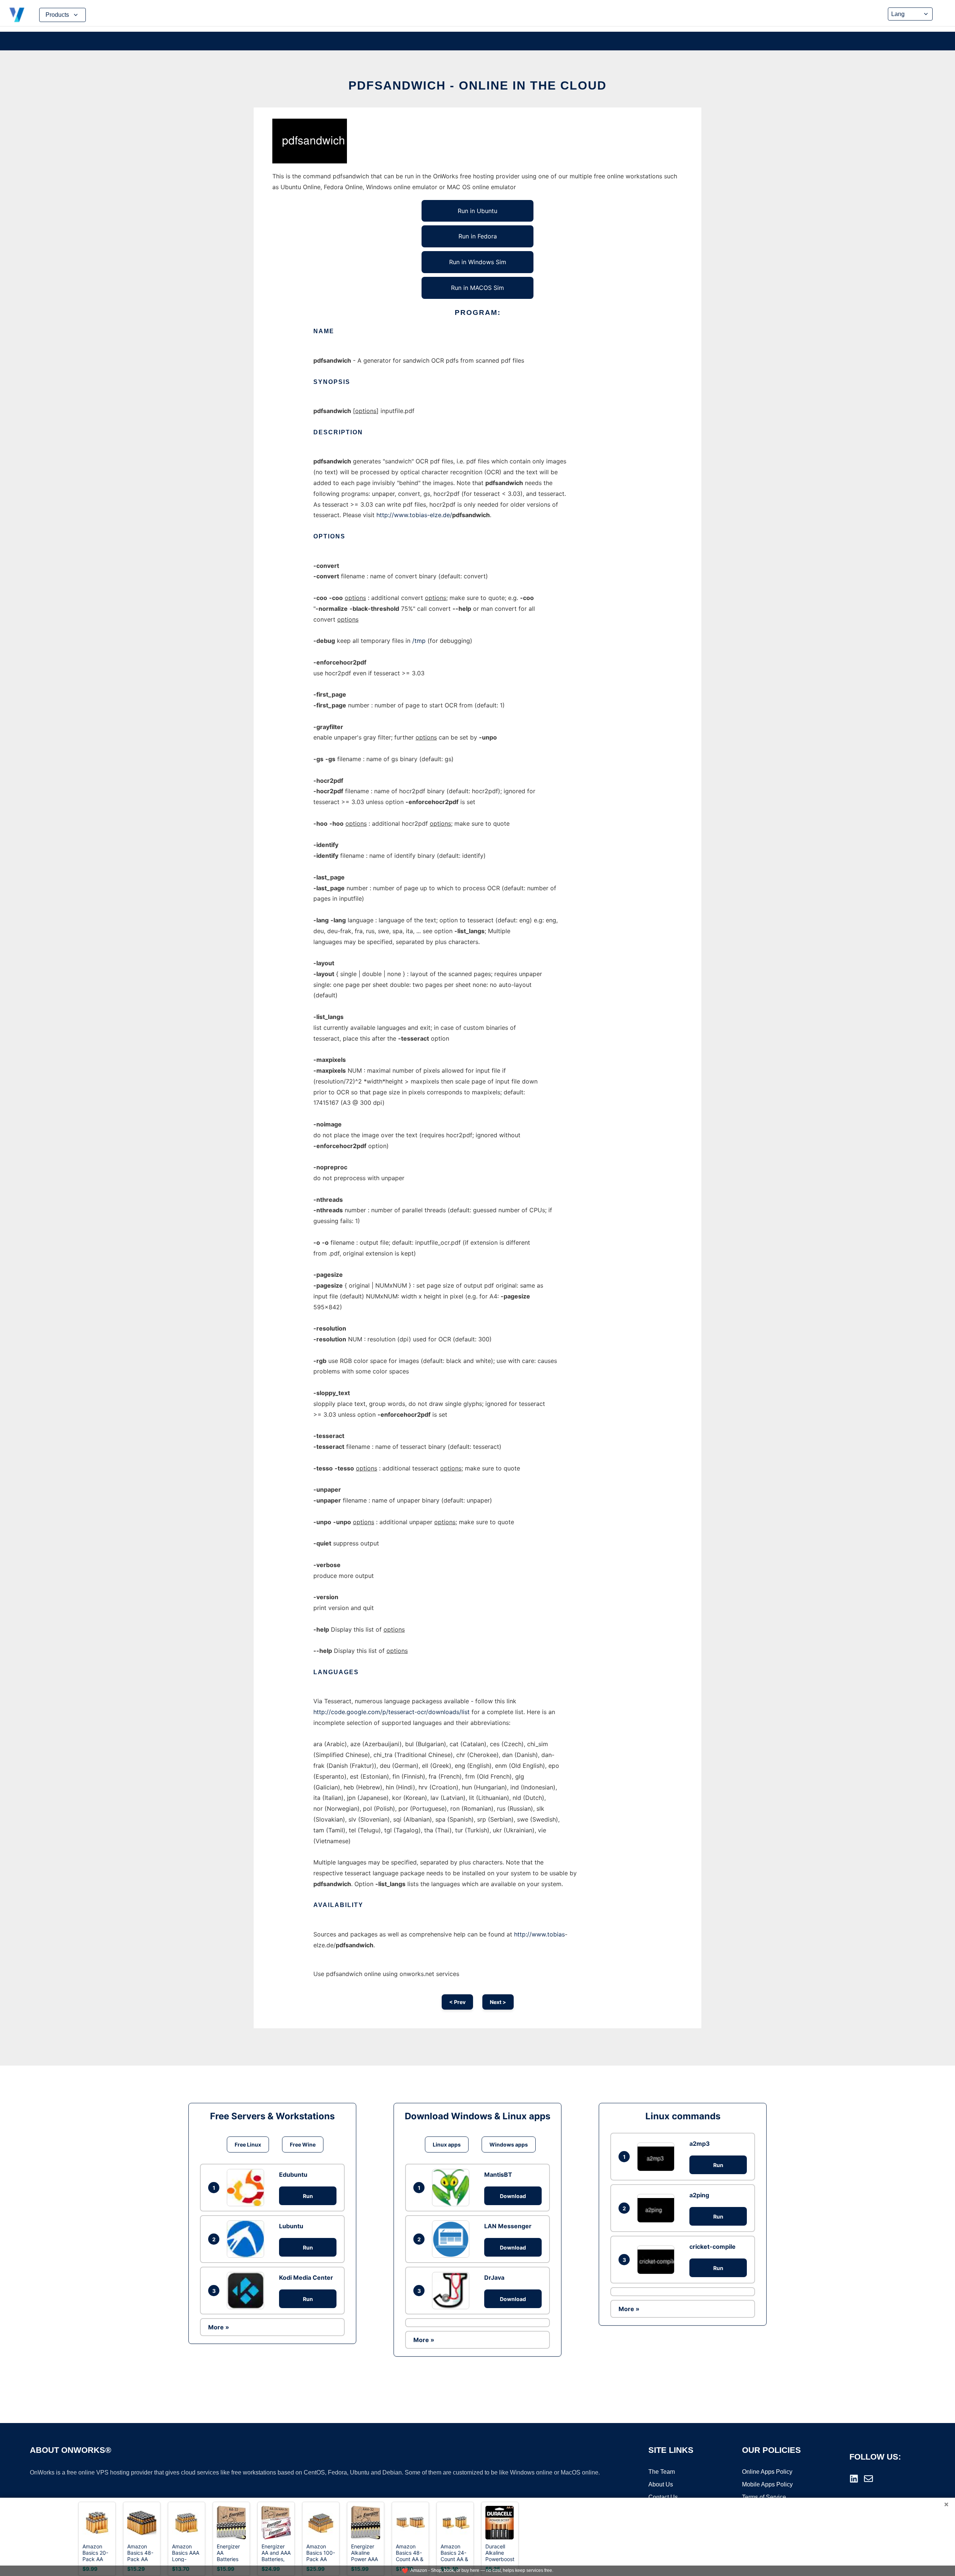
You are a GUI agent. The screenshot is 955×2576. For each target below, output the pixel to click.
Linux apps (447, 2144)
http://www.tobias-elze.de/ (414, 515)
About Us (661, 2484)
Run (308, 2196)
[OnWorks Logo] (17, 15)
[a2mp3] (658, 2157)
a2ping (699, 2195)
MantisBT (498, 2175)
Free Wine (303, 2144)
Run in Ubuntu (477, 211)
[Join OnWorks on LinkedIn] (854, 2479)
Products (57, 15)
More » (219, 2327)
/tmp (419, 641)
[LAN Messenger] (453, 2239)
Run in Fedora (478, 236)
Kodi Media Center (306, 2278)
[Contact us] (868, 2479)
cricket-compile (713, 2247)
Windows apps (509, 2144)
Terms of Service (764, 2497)
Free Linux (248, 2144)
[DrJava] (453, 2291)
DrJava (494, 2278)
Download (513, 2196)
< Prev (457, 2002)
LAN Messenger (508, 2226)
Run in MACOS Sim (477, 288)
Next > (498, 2002)
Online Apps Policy (767, 2472)
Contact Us (663, 2497)
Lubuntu (291, 2226)
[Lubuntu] (247, 2239)
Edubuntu (293, 2175)
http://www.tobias (539, 1934)
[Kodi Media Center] (247, 2291)
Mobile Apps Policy (767, 2484)
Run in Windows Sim (478, 262)
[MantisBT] (453, 2188)
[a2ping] (658, 2208)
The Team (662, 2472)
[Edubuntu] (247, 2188)
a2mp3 (700, 2144)
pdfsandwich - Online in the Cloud (477, 85)
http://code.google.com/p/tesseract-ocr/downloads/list (392, 1712)
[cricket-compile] (658, 2260)
